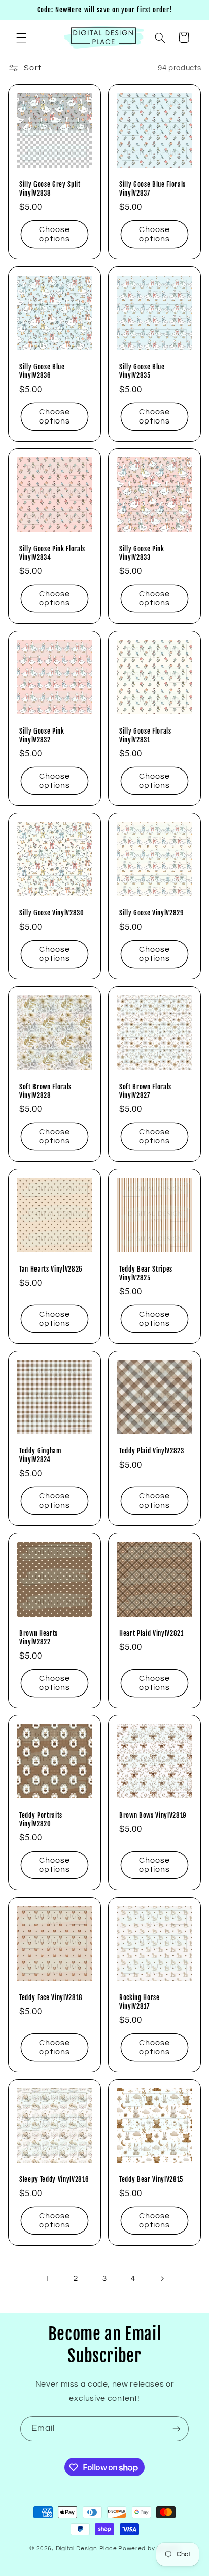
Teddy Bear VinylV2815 (151, 2179)
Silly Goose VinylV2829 (152, 913)
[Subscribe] (177, 2429)
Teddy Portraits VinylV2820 (41, 1819)
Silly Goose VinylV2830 (52, 913)
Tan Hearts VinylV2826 (51, 1268)
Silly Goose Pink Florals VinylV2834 (52, 553)
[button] (21, 37)
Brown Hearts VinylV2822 (39, 1637)
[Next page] (162, 2279)
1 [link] (47, 2278)
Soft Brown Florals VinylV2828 (45, 1091)
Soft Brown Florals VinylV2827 (145, 1091)
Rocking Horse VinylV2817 (140, 2002)
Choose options (55, 234)
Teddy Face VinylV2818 (51, 1997)
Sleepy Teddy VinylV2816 (54, 2179)
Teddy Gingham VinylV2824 (41, 1455)
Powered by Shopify (149, 2548)
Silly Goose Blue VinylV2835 (142, 371)
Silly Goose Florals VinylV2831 (145, 735)
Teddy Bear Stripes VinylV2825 (146, 1273)
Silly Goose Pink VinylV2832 (42, 735)
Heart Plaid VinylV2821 (151, 1633)
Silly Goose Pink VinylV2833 (142, 553)
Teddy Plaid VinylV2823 (152, 1451)
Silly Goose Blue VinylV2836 (42, 371)
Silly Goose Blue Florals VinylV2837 (152, 189)
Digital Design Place (86, 2548)
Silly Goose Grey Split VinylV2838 (50, 189)
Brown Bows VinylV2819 (153, 1815)
